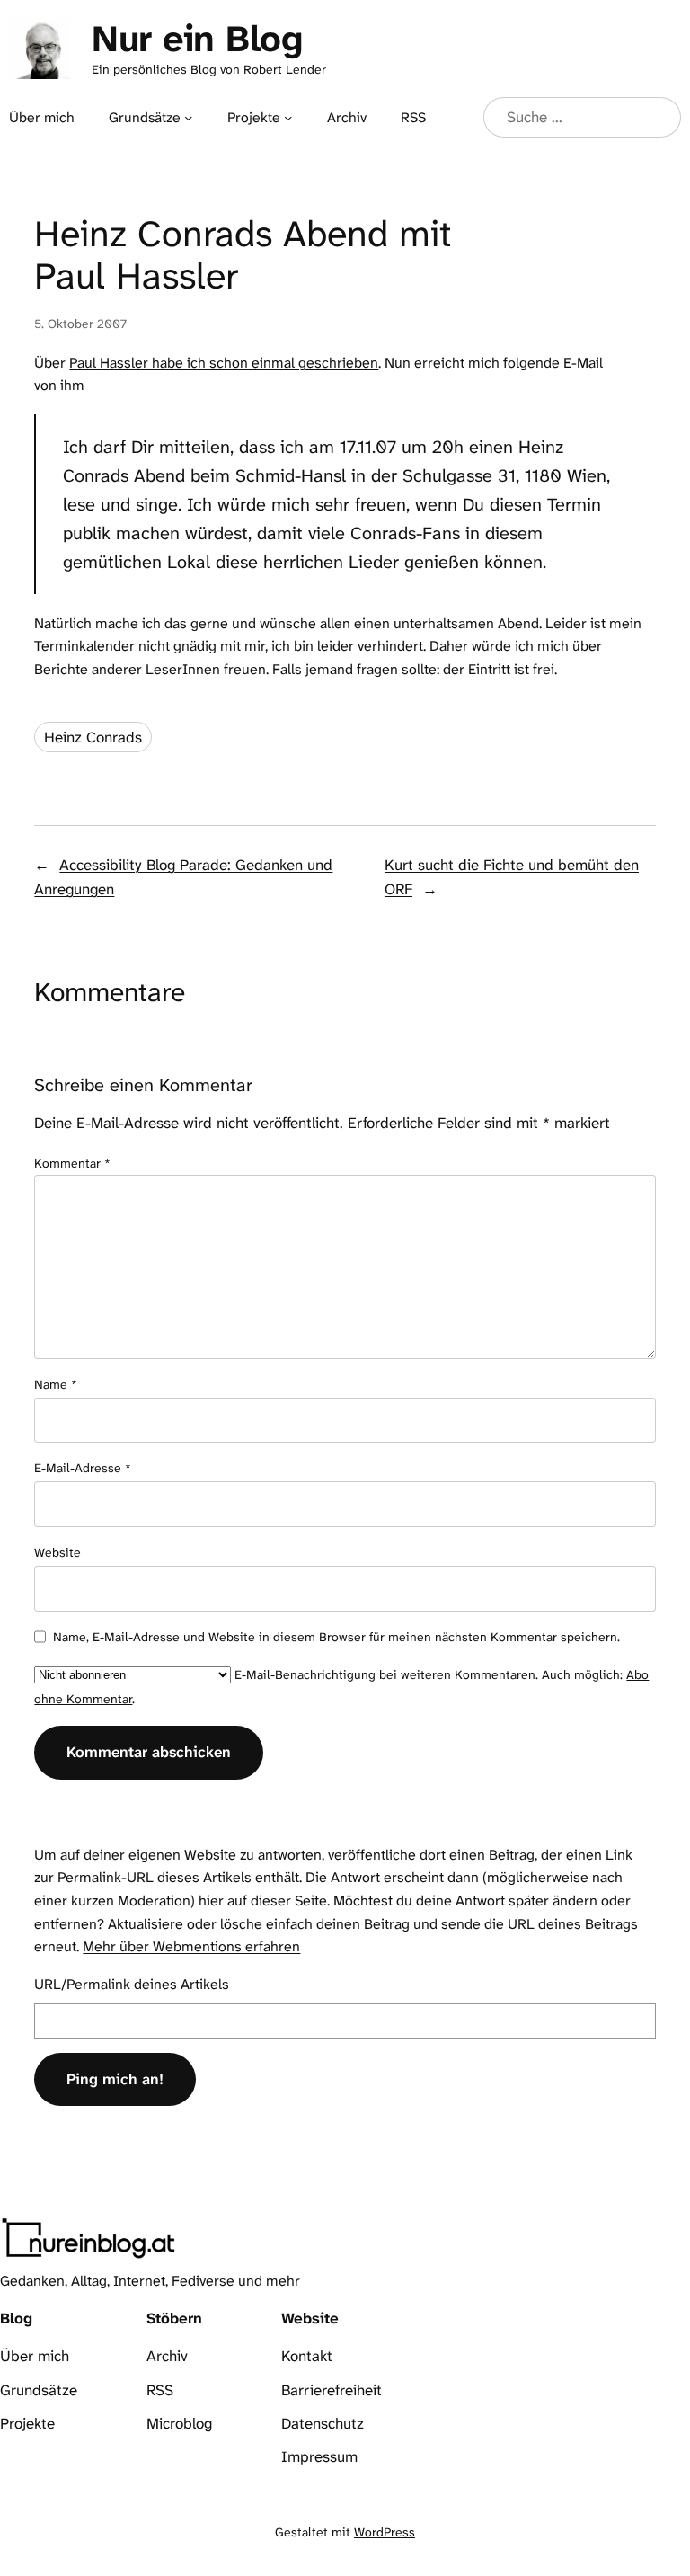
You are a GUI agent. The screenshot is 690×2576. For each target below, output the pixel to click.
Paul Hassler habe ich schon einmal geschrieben (224, 363)
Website (57, 1552)
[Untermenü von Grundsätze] (188, 117)
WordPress (385, 2532)
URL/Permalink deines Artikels (132, 1984)
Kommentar (72, 1163)
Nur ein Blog (197, 39)
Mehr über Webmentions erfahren (191, 1946)
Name (56, 1384)
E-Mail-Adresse (83, 1468)
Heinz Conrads (93, 737)
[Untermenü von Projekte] (288, 117)
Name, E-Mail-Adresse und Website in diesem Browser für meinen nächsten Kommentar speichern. (336, 1637)
